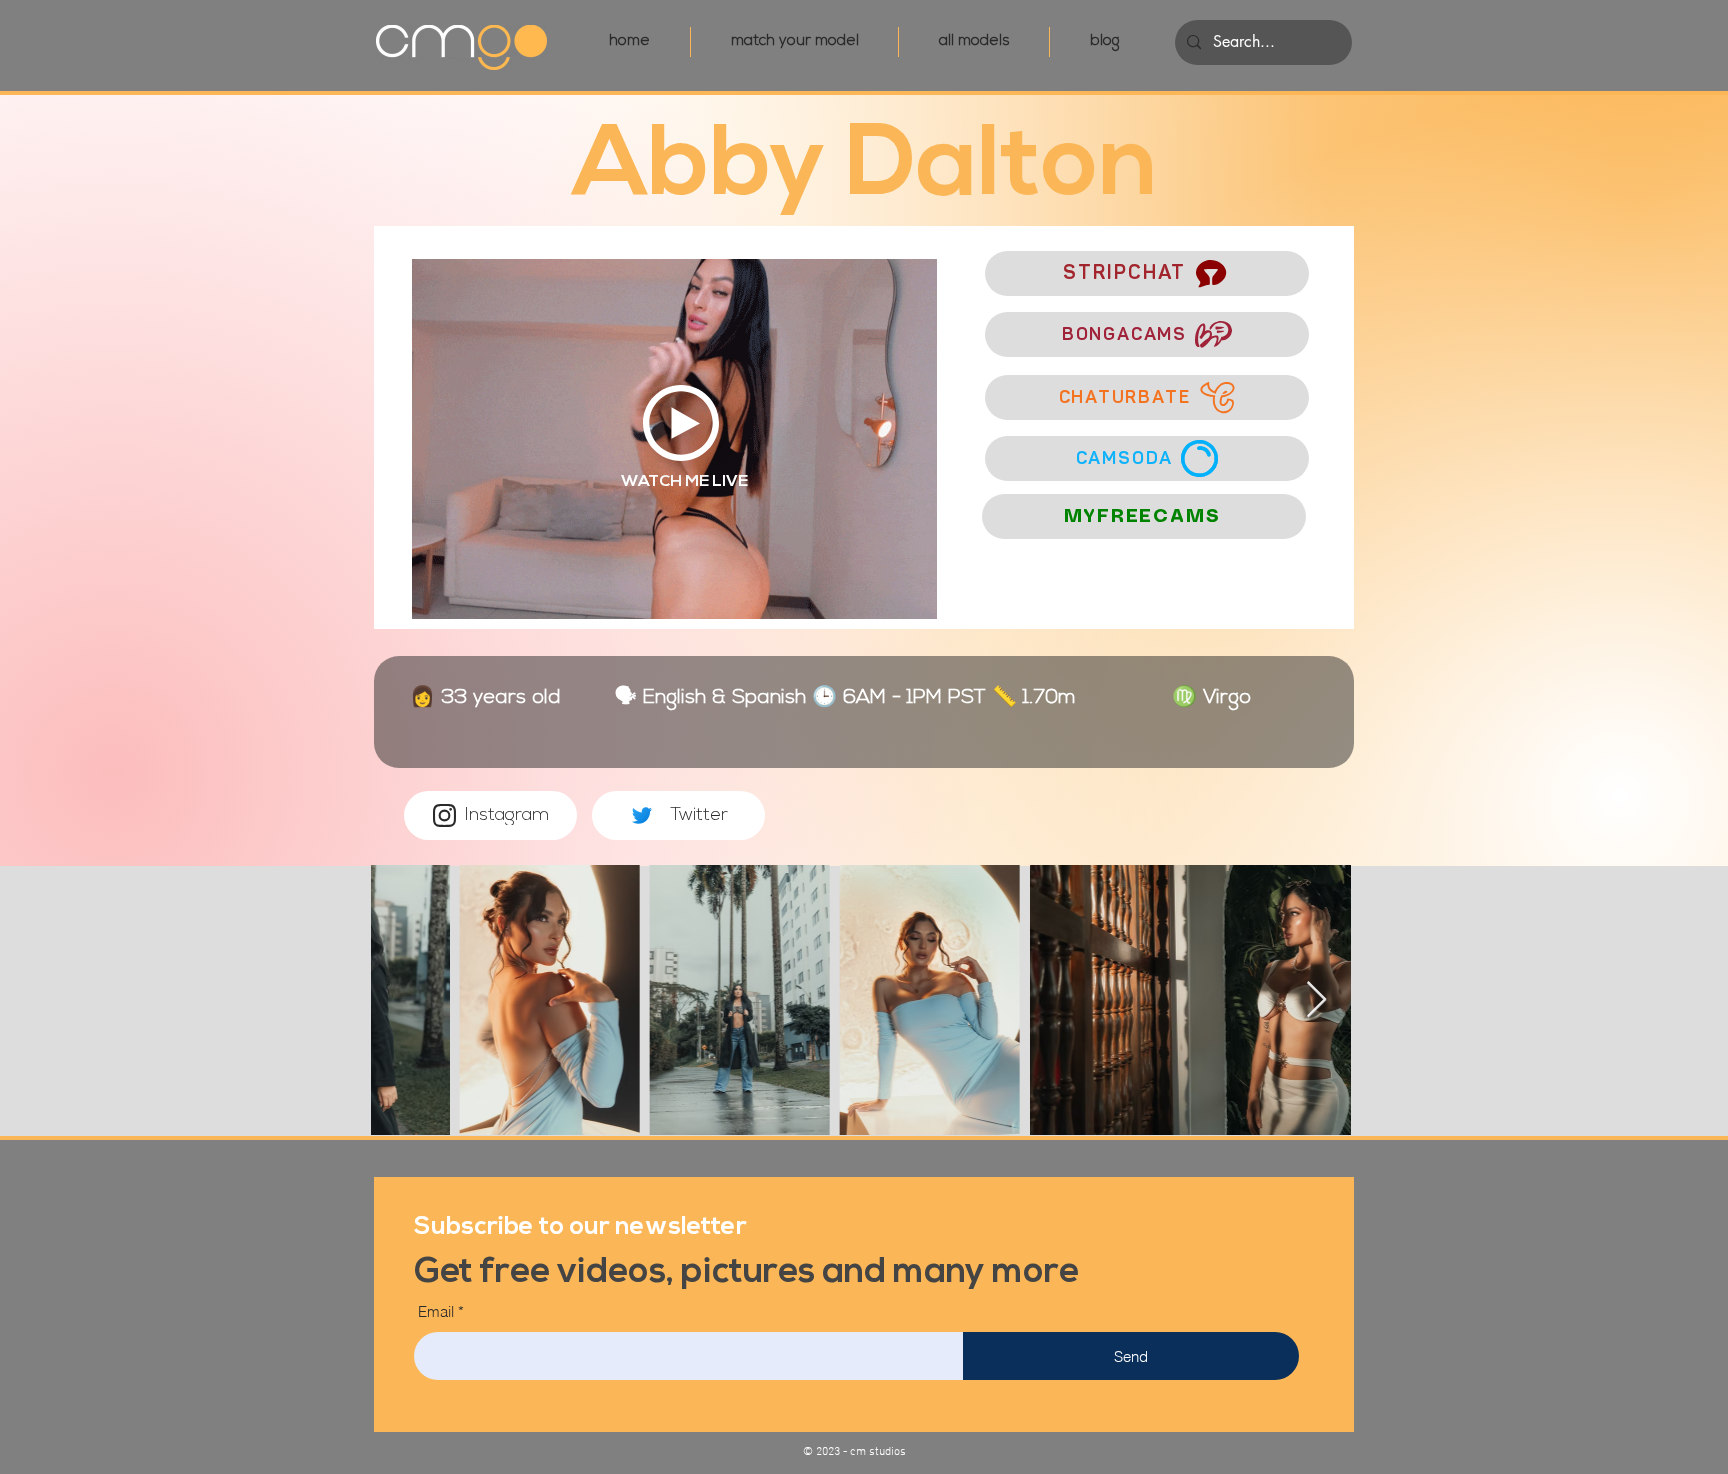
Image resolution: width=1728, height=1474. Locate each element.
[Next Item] (1316, 1000)
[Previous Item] (405, 1000)
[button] (580, 1224)
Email (436, 1311)
